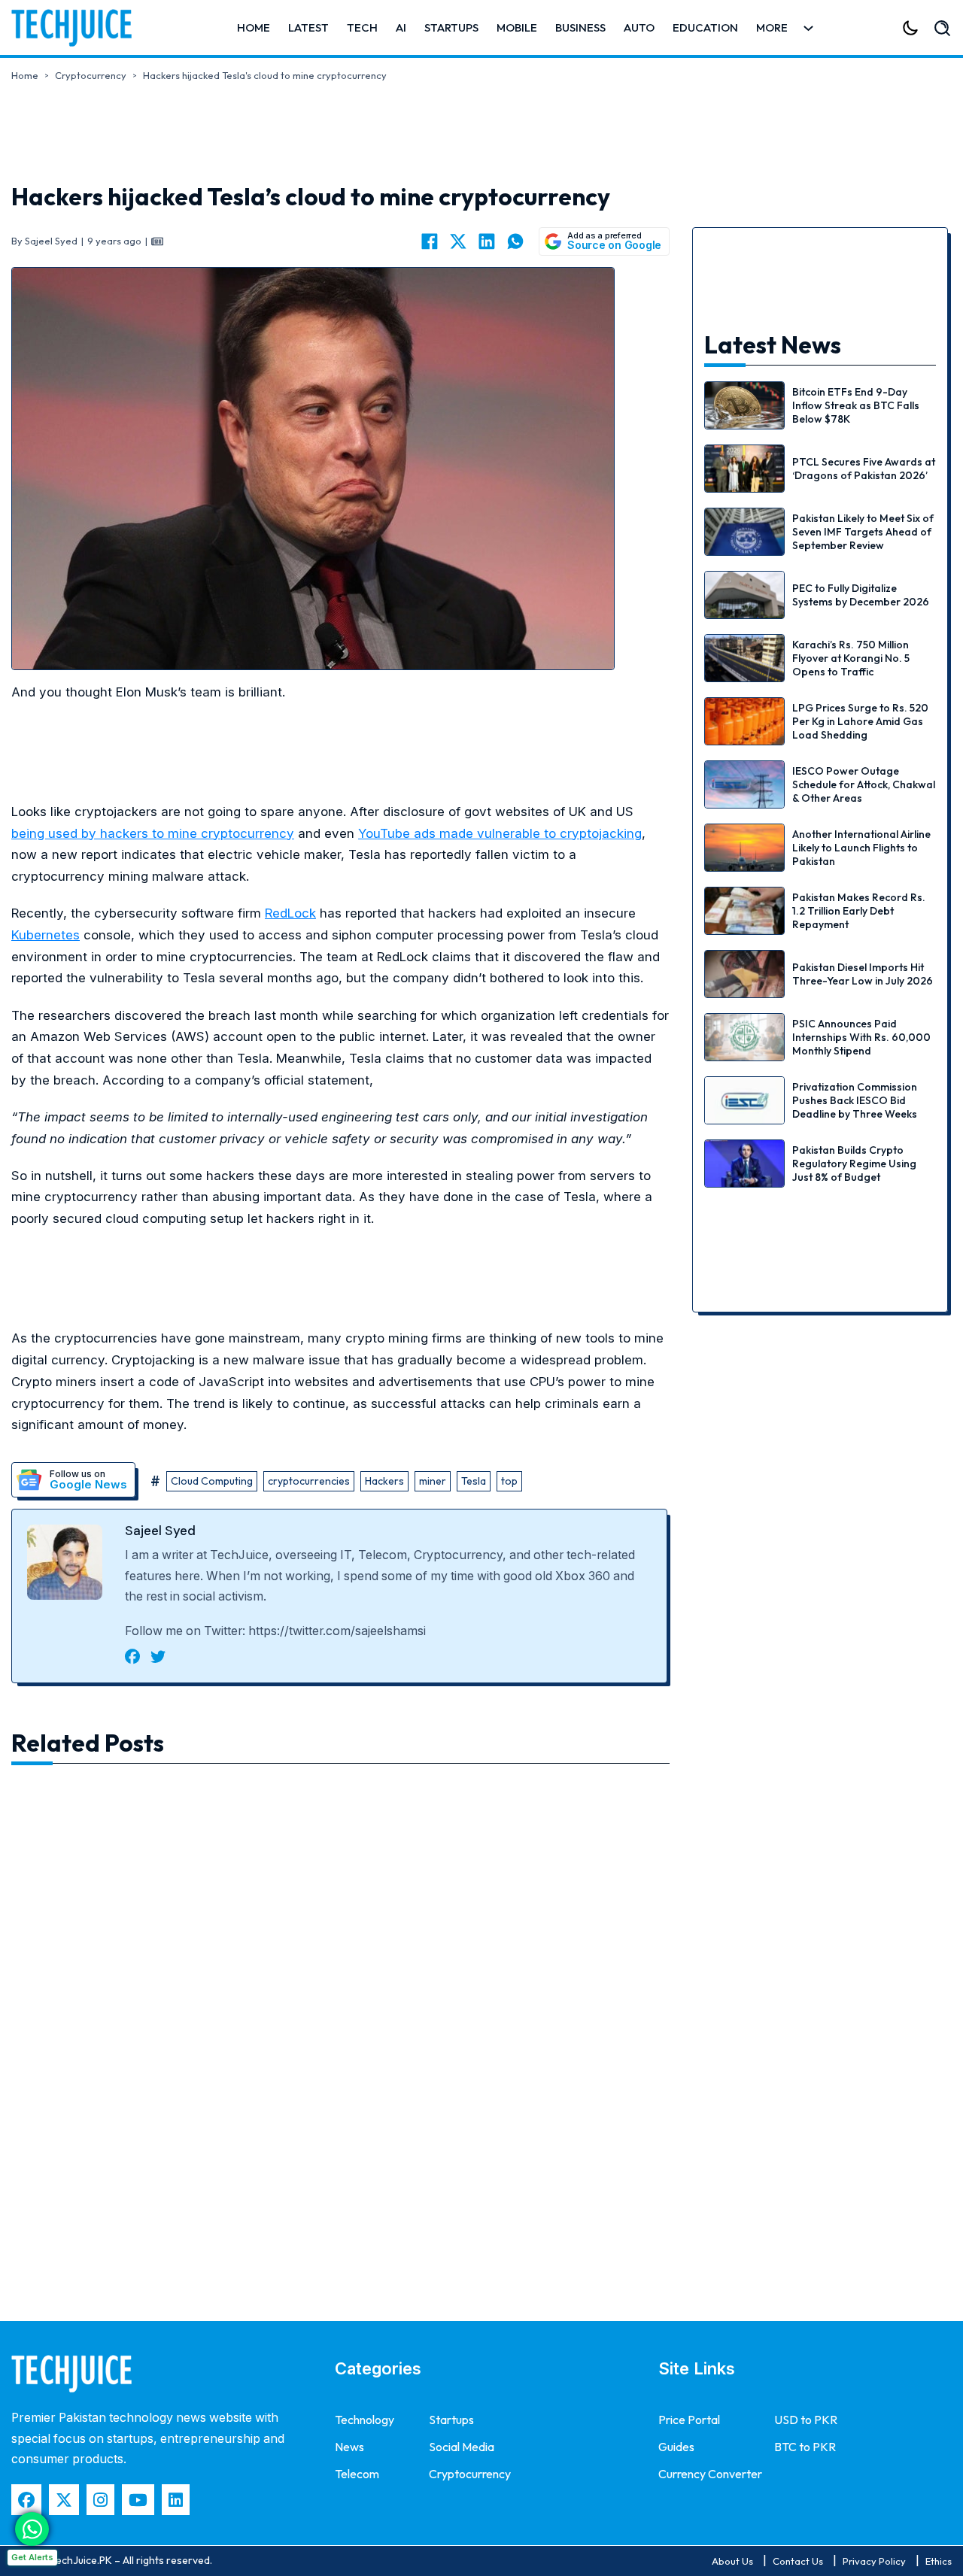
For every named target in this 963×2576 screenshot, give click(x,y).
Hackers (384, 1481)
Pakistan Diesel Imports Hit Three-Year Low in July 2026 (863, 974)
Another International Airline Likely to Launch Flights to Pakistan (861, 848)
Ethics (939, 2561)
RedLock (290, 913)
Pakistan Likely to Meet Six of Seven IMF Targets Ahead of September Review (863, 532)
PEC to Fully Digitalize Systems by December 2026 (861, 595)
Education (705, 27)
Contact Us (798, 2561)
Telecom (357, 2474)
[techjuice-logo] (79, 28)
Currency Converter (710, 2474)
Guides (676, 2447)
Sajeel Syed (160, 1531)
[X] (458, 241)
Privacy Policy (874, 2561)
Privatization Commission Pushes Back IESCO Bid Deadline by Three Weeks (855, 1100)
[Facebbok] (26, 2500)
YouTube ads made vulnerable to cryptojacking (500, 833)
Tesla (474, 1481)
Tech (362, 27)
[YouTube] (138, 2500)
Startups (451, 27)
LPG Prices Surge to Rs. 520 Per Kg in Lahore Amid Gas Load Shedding (860, 721)
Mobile (517, 27)
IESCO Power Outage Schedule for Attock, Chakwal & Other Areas (864, 784)
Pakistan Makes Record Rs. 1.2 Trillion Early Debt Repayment (859, 911)
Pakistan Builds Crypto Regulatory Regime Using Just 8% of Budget (854, 1164)
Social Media (462, 2447)
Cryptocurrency (91, 75)
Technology (365, 2420)
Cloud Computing (212, 1481)
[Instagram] (100, 2500)
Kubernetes (46, 935)
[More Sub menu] (808, 28)
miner (433, 1481)
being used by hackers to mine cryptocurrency (153, 833)
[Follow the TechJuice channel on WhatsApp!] (32, 2529)
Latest (308, 27)
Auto (639, 27)
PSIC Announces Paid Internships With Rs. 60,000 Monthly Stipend (861, 1037)
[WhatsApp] (515, 241)
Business (580, 27)
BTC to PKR (805, 2447)
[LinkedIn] (487, 241)
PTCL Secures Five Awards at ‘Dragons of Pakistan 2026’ (864, 469)
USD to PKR (806, 2420)
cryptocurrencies (309, 1481)
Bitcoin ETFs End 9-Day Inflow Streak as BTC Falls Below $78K (856, 405)
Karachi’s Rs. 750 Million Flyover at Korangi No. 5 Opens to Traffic (851, 658)
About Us (732, 2561)
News (349, 2447)
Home (254, 27)
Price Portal (689, 2420)
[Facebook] (430, 241)
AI (401, 27)
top (509, 1481)
